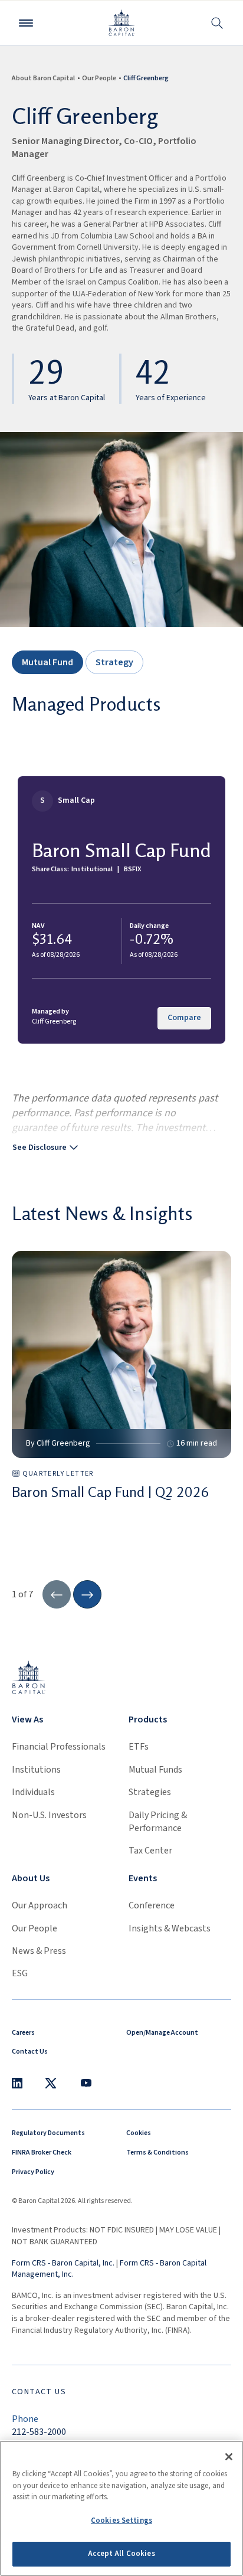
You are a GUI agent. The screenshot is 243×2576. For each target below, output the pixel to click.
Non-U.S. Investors (49, 1815)
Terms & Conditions (157, 2152)
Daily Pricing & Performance (158, 1822)
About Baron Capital (43, 78)
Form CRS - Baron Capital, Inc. (63, 2263)
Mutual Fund (47, 662)
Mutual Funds (155, 1770)
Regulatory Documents (48, 2133)
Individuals (33, 1792)
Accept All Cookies (121, 2554)
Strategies (150, 1792)
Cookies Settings (121, 2521)
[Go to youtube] (86, 2083)
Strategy (114, 662)
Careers (23, 2033)
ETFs (139, 1747)
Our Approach (40, 1905)
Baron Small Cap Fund (121, 850)
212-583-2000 (39, 2432)
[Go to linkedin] (17, 2083)
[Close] (229, 2457)
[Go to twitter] (51, 2083)
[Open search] (217, 23)
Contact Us (30, 2052)
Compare (184, 1018)
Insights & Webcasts (170, 1928)
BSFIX (132, 869)
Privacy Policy (33, 2172)
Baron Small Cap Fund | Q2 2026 (110, 1492)
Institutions (36, 1770)
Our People (99, 78)
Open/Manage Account (162, 2033)
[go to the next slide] (87, 1594)
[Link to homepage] (29, 1677)
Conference (152, 1905)
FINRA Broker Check (42, 2152)
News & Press (39, 1951)
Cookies (139, 2133)
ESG (20, 1973)
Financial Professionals (59, 1747)
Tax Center (150, 1851)
